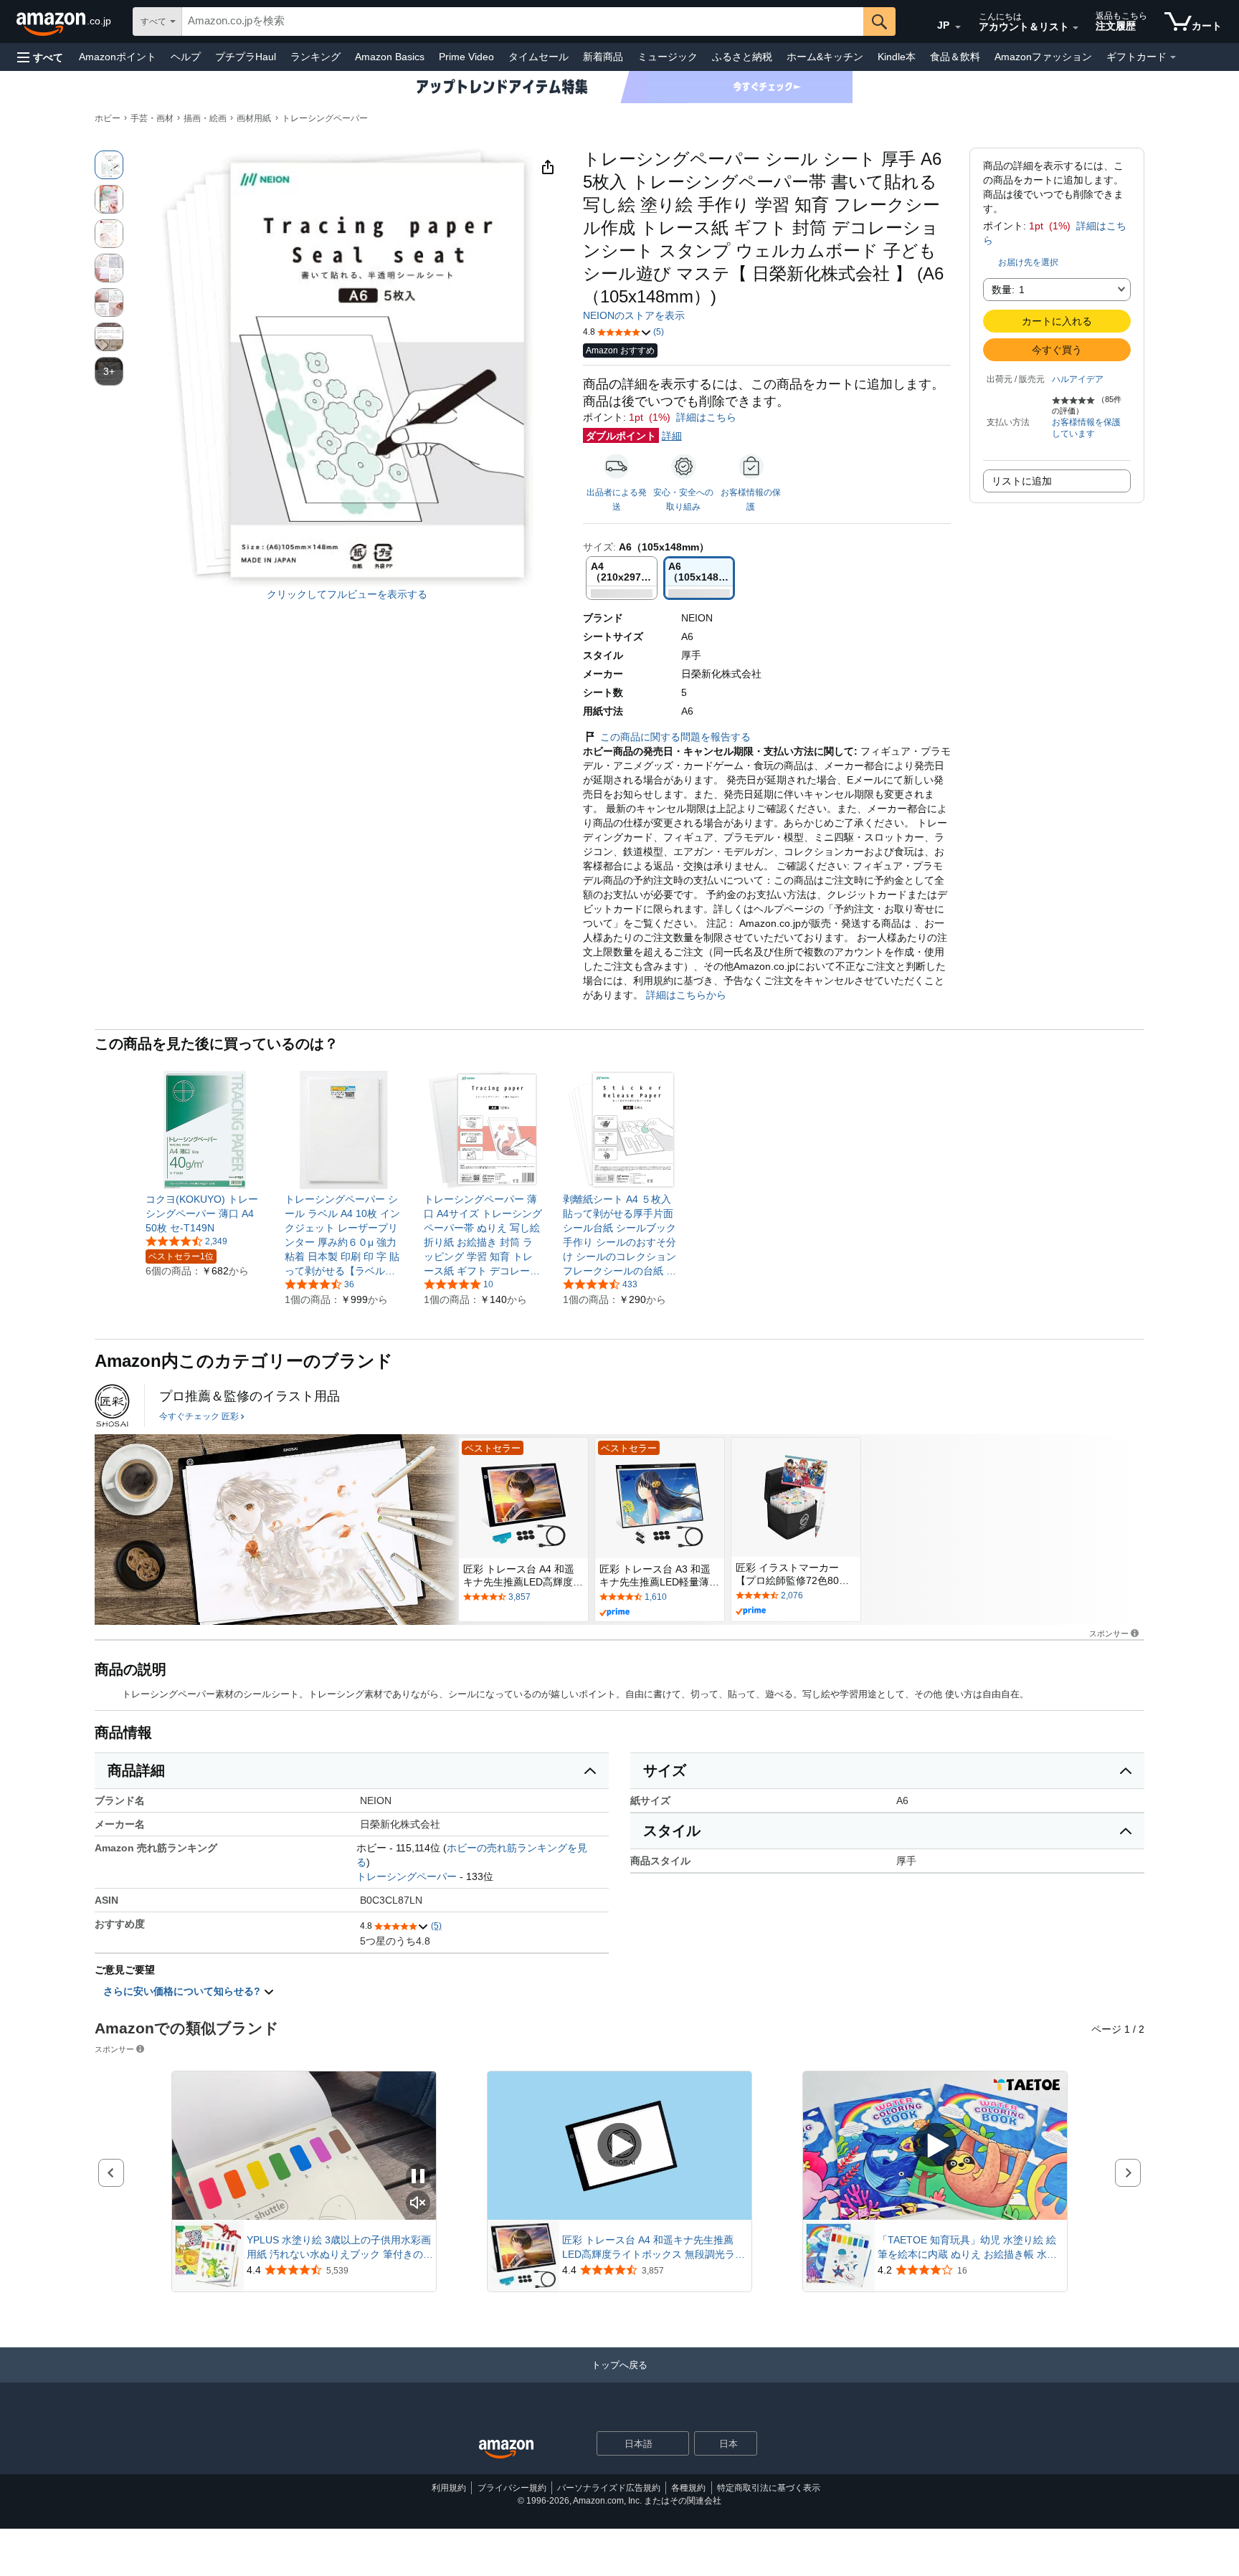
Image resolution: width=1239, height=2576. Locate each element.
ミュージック (668, 57)
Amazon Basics (390, 57)
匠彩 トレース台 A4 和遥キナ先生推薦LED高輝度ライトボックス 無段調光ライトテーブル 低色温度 (654, 2248)
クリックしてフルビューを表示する (347, 594)
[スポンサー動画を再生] (619, 2146)
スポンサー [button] (1109, 1633)
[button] (40, 57)
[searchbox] (523, 22)
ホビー (108, 118)
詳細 (672, 436)
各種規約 (688, 2488)
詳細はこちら (706, 417)
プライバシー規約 (512, 2488)
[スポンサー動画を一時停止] (418, 2177)
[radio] (109, 165)
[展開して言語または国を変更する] (958, 27)
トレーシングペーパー (325, 118)
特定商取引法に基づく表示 (769, 2488)
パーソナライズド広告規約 (609, 2488)
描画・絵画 (205, 118)
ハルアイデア (1078, 379)
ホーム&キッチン (825, 57)
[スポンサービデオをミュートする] (418, 2204)
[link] (205, 1213)
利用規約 (449, 2488)
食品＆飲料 (955, 57)
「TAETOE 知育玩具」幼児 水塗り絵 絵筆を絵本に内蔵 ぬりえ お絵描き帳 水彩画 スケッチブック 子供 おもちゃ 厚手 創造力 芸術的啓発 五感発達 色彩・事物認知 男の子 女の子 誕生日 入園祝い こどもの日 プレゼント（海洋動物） (970, 2248)
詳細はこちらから (685, 995)
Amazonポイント (118, 57)
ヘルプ (186, 57)
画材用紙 (254, 118)
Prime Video (466, 57)
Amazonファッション (1043, 57)
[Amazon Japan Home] (506, 2449)
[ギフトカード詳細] (1173, 57)
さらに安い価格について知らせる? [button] (183, 1991)
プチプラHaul (246, 57)
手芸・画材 (152, 118)
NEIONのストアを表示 (634, 315)
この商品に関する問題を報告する (675, 737)
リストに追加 (1022, 481)
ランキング (315, 57)
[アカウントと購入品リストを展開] (1076, 28)
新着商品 (603, 57)
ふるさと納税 (742, 57)
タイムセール (538, 57)
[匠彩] (112, 1406)
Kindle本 (897, 57)
